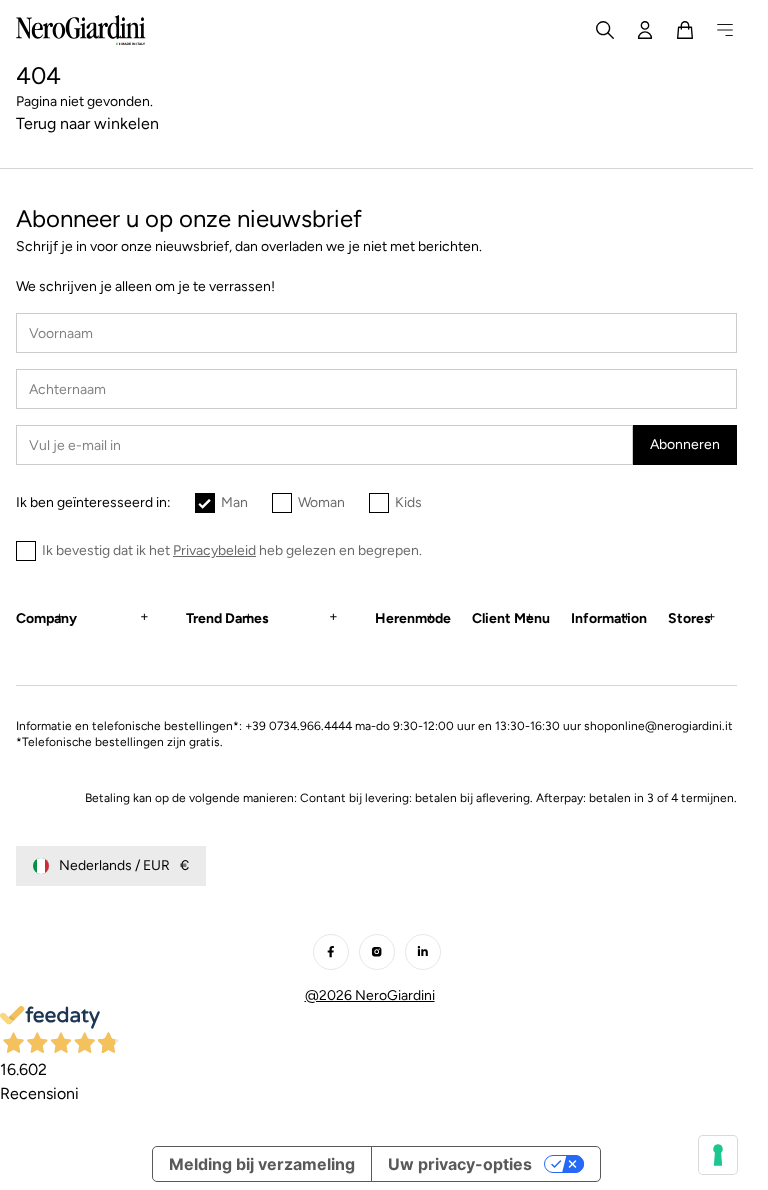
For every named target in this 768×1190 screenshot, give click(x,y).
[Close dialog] (651, 448)
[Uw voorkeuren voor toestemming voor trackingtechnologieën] (718, 1155)
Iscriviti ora (226, 771)
